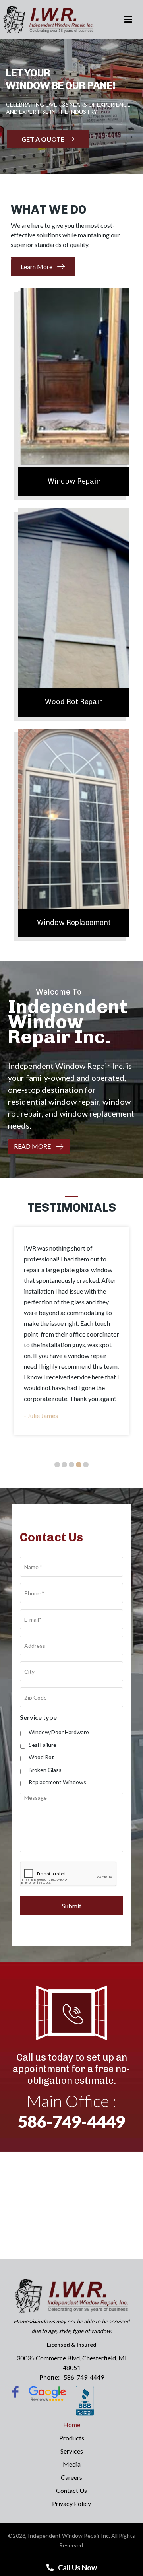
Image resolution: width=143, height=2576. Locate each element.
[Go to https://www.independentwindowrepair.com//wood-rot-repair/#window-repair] (74, 392)
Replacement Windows (57, 1782)
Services (72, 2451)
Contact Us (71, 2490)
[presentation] (68, 1874)
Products (72, 2438)
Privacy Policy (71, 2503)
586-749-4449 (71, 2121)
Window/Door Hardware (59, 1732)
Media (72, 2464)
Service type (38, 1717)
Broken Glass (45, 1770)
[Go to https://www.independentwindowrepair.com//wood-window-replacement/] (74, 833)
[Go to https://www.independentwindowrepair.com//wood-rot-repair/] (74, 612)
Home (72, 2425)
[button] (43, 267)
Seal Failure (43, 1745)
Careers (71, 2477)
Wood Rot (41, 1757)
